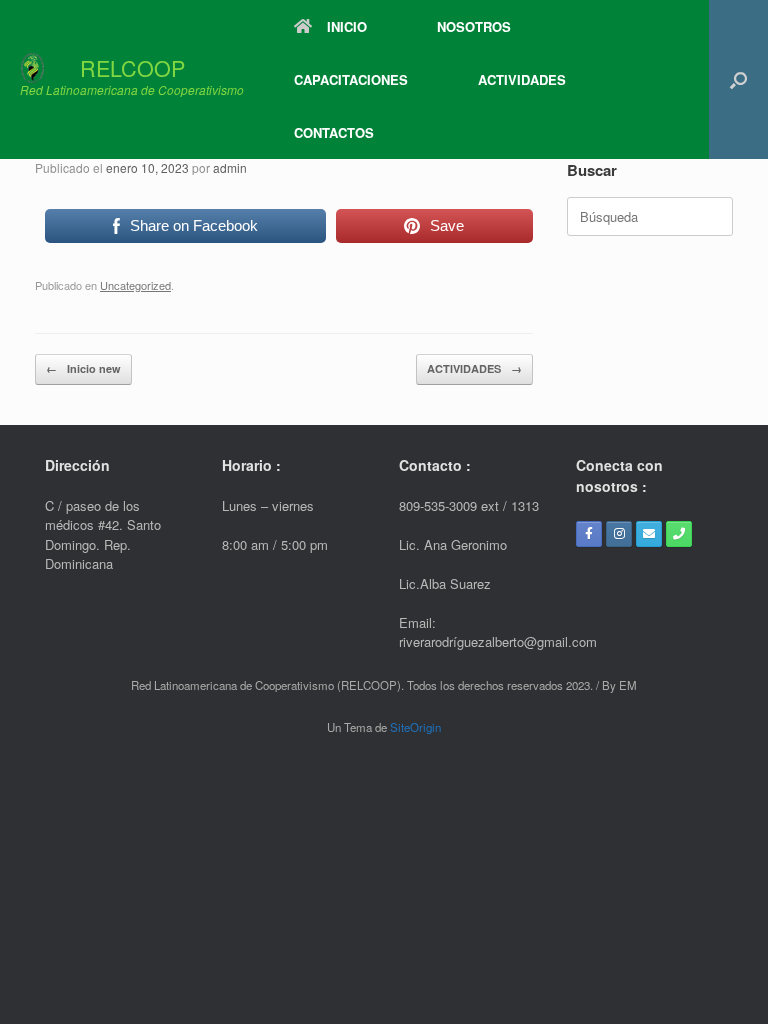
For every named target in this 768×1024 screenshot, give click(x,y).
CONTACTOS (334, 132)
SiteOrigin (415, 727)
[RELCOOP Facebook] (589, 534)
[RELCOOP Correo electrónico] (649, 534)
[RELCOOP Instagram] (619, 534)
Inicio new (83, 368)
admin (230, 167)
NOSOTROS (474, 26)
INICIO (347, 26)
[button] (738, 79)
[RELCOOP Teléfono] (679, 534)
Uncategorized (135, 285)
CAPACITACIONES (351, 79)
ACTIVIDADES (522, 79)
